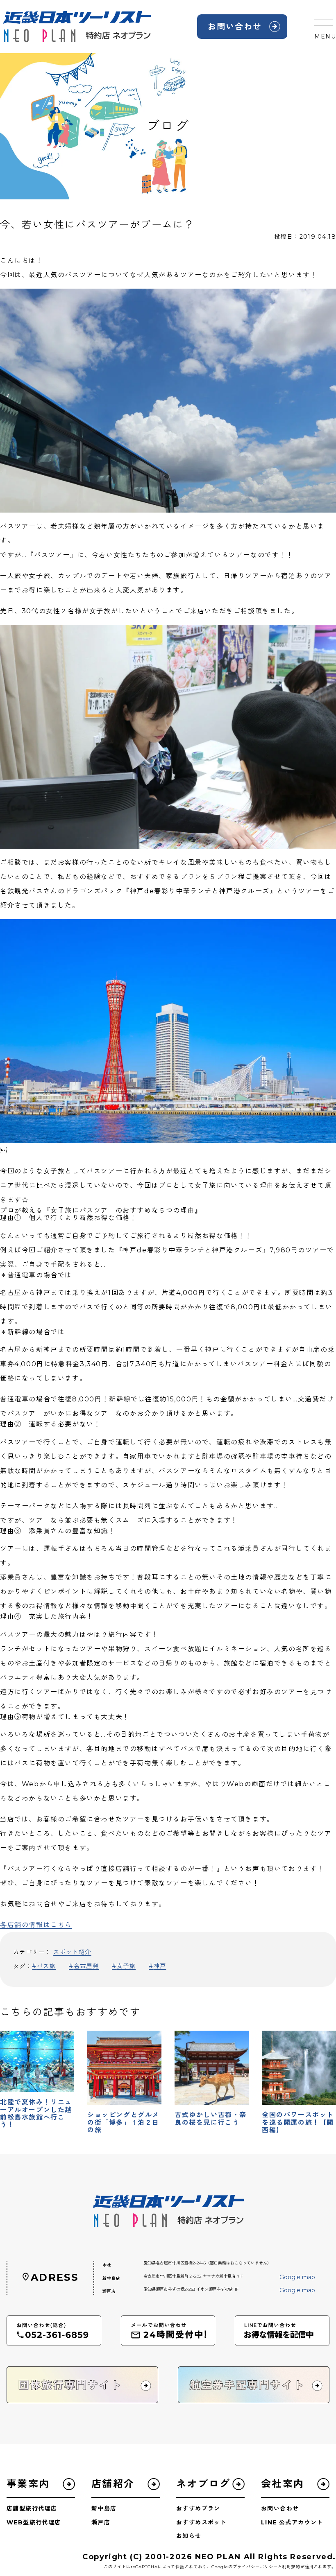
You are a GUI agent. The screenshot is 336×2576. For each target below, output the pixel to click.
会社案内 (283, 2484)
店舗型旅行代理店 (32, 2508)
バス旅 (46, 1966)
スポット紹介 (72, 1952)
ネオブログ (203, 2484)
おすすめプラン (198, 2508)
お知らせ (189, 2536)
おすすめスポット (201, 2522)
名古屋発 (86, 1966)
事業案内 (28, 2484)
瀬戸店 (101, 2522)
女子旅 (126, 1966)
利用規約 (291, 2567)
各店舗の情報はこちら (36, 1925)
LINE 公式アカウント (292, 2522)
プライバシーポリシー (255, 2567)
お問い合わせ (235, 27)
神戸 (160, 1966)
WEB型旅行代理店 (34, 2522)
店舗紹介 (113, 2484)
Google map (297, 2277)
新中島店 (104, 2508)
